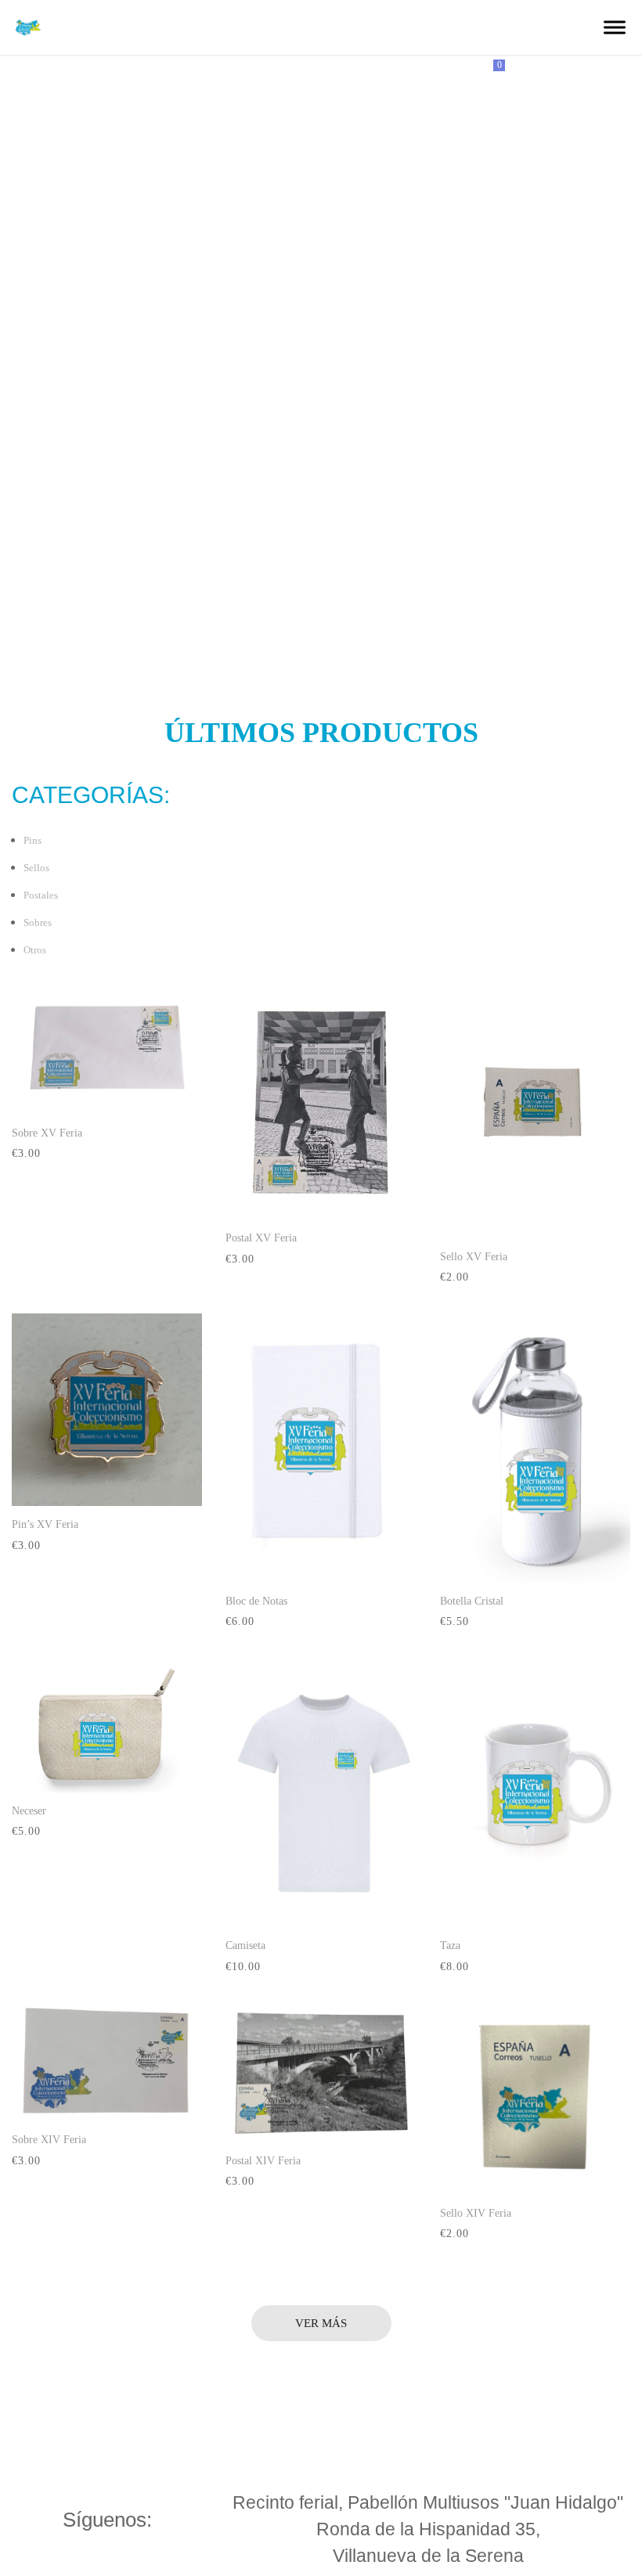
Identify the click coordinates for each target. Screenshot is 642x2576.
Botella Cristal (472, 1601)
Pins (32, 840)
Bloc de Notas (256, 1601)
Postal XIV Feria (263, 2161)
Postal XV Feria (261, 1238)
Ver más (321, 2323)
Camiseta (245, 1946)
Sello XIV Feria (476, 2213)
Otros (35, 950)
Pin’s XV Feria (45, 1524)
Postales (41, 895)
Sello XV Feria (474, 1257)
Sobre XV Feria (47, 1133)
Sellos (36, 868)
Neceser (29, 1811)
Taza (450, 1946)
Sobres (38, 922)
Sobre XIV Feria (49, 2140)
